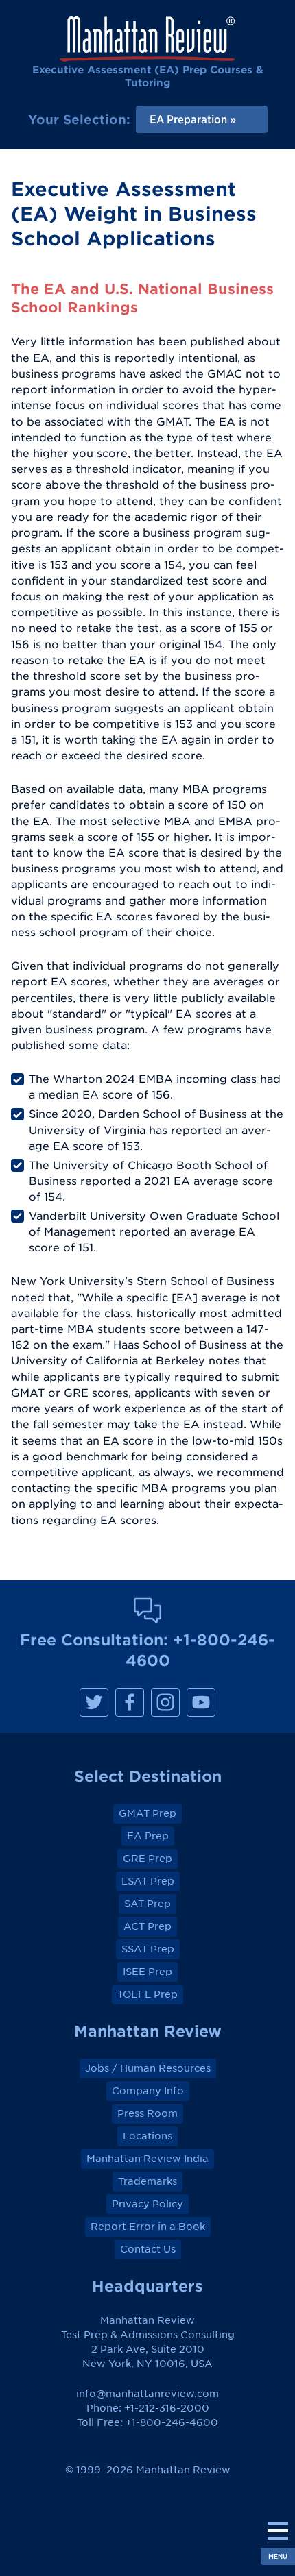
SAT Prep (147, 1904)
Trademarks (147, 2181)
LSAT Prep (148, 1881)
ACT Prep (147, 1926)
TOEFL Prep (147, 1994)
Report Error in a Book (148, 2227)
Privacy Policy (147, 2204)
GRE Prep (147, 1859)
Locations (147, 2136)
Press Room (147, 2113)
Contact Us (148, 2249)
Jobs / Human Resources (148, 2068)
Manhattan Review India (147, 2159)
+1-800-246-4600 (172, 2422)
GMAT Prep (147, 1813)
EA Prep (148, 1836)
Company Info (148, 2091)
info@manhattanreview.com (147, 2394)
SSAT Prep (148, 1949)
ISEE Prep (147, 1972)
